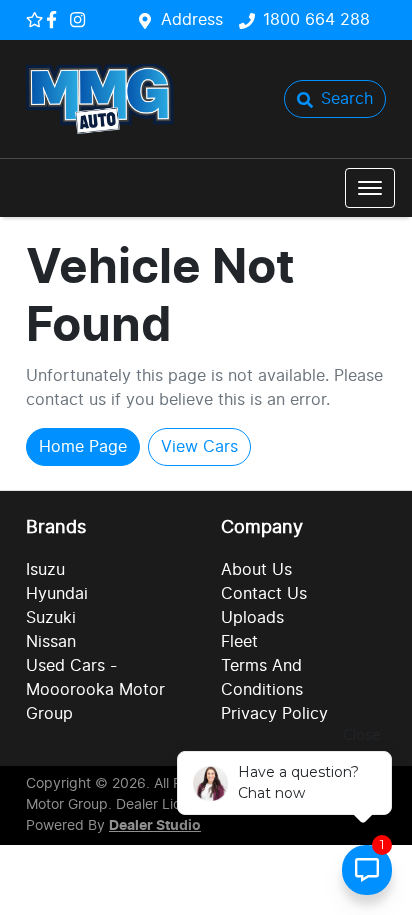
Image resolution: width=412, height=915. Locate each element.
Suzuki (51, 618)
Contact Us (264, 594)
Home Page (83, 447)
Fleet (239, 642)
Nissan (51, 642)
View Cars (199, 447)
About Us (256, 570)
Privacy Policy (274, 714)
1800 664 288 (316, 20)
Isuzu (45, 570)
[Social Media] (55, 19)
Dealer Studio (155, 826)
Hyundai (57, 594)
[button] (370, 188)
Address (192, 20)
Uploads (252, 618)
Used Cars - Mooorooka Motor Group (95, 690)
